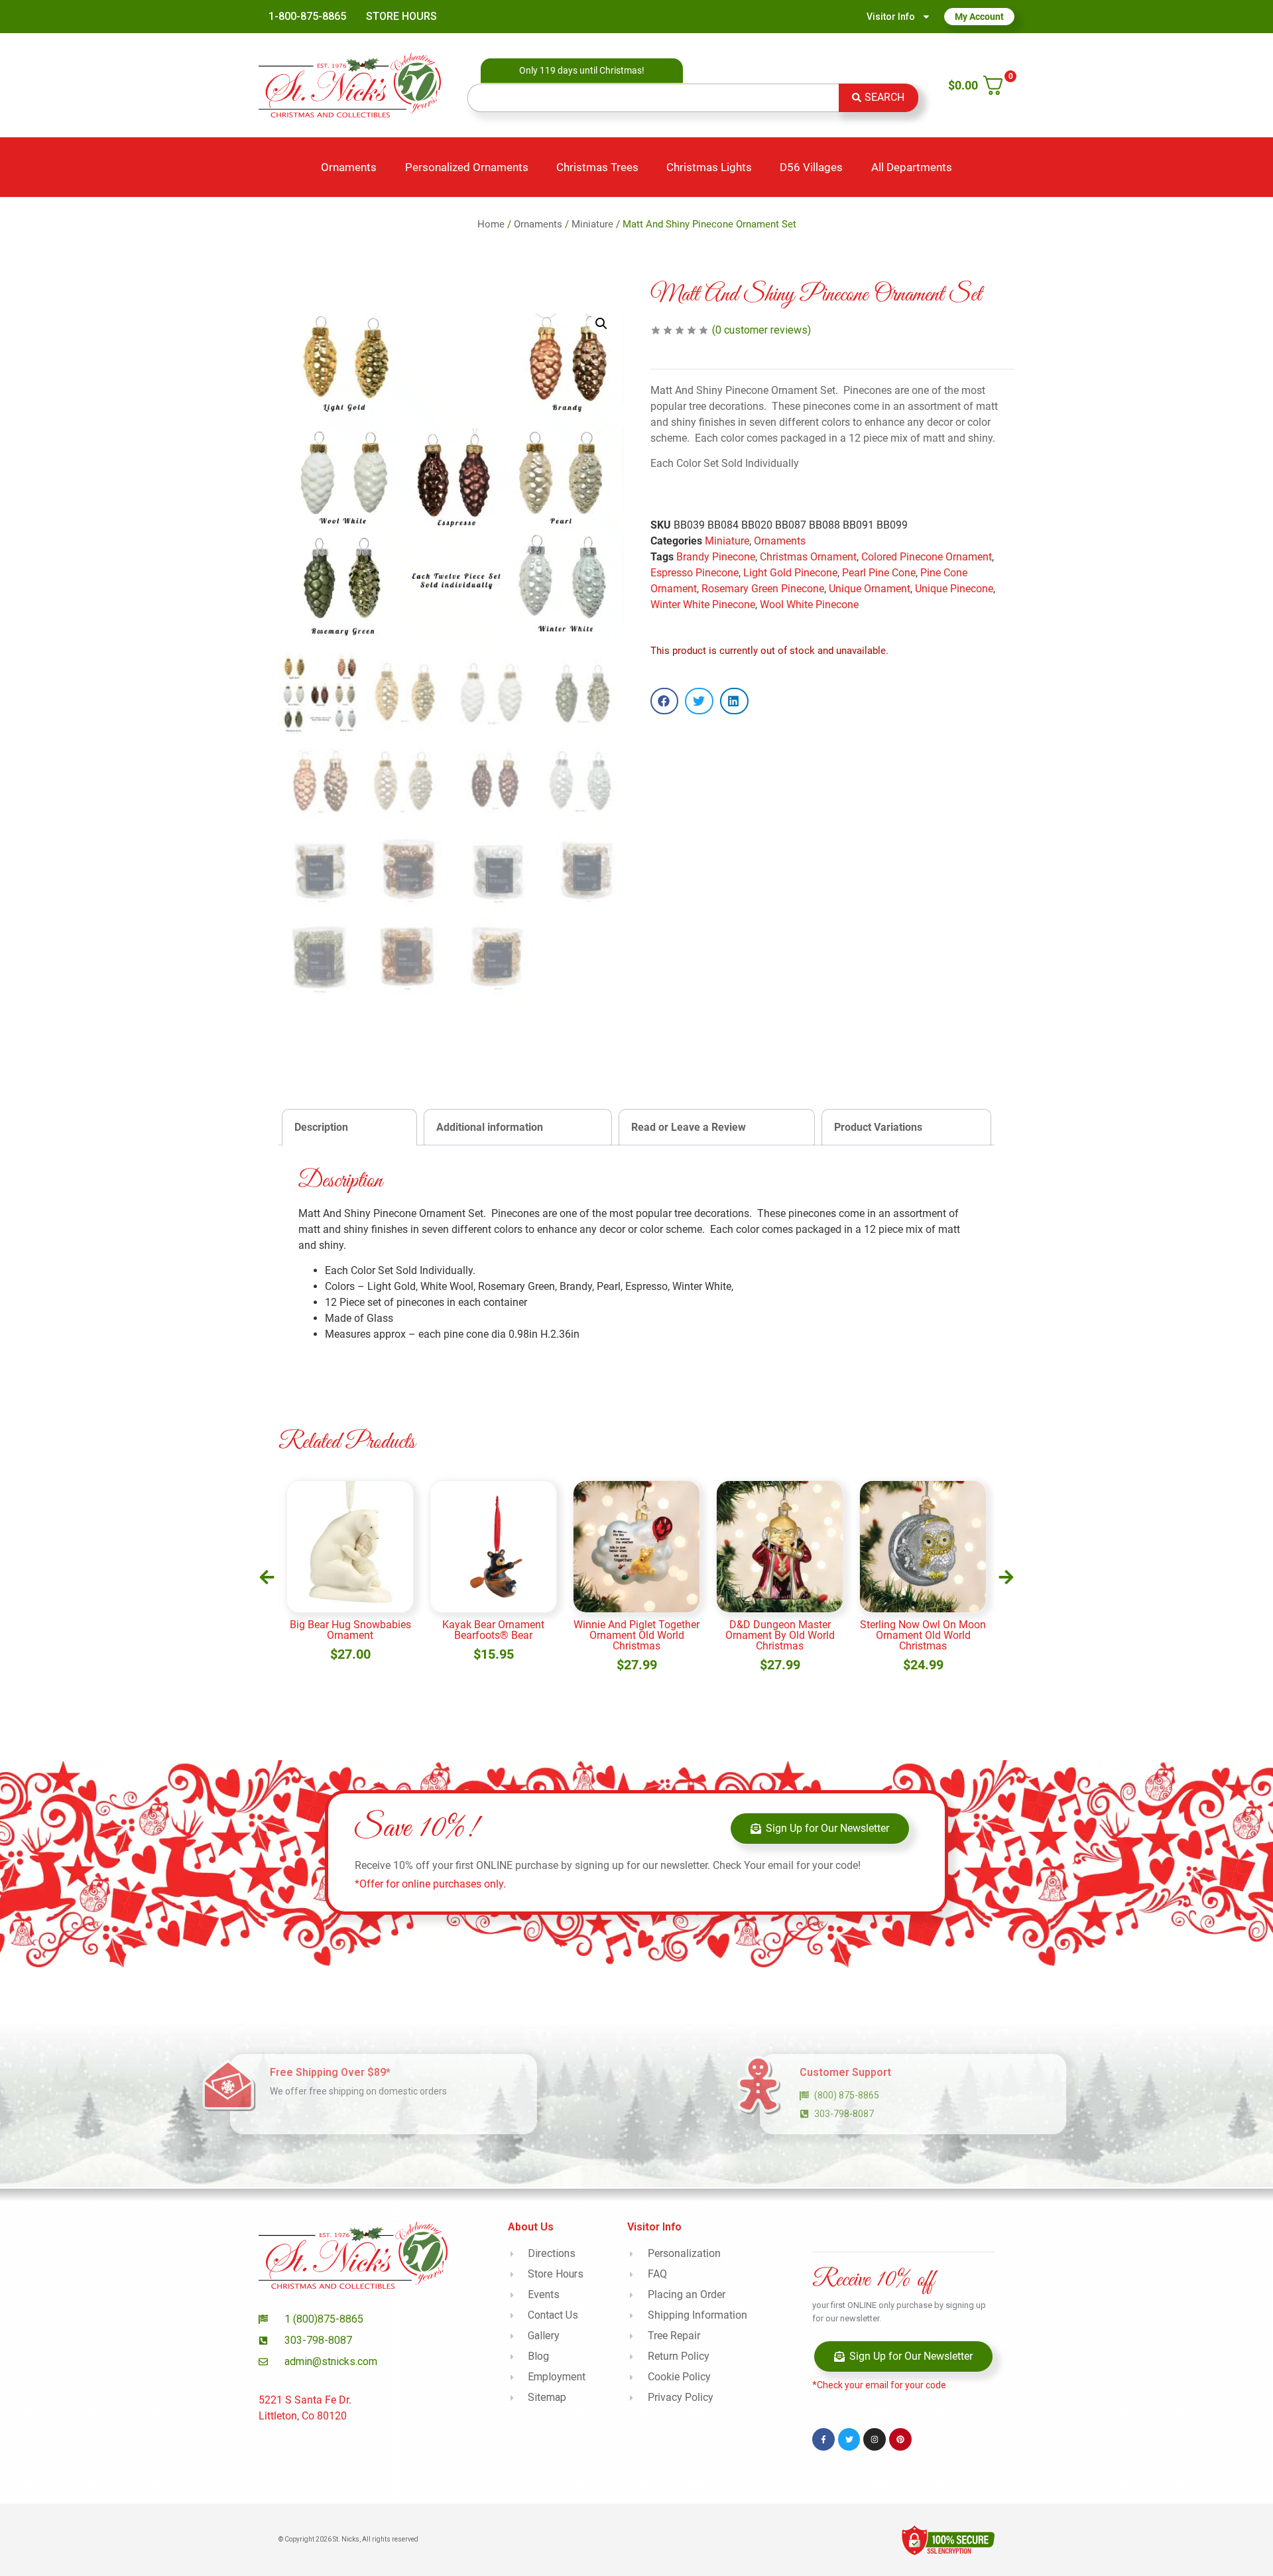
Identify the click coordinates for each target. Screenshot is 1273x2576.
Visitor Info (891, 17)
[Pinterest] (900, 2439)
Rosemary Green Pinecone (763, 589)
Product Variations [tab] (878, 1127)
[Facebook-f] (823, 2439)
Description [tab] (321, 1127)
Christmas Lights (709, 167)
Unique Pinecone (954, 589)
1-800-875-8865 (307, 16)
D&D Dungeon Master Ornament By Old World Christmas (637, 1635)
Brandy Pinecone (716, 557)
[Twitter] (849, 2439)
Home (491, 224)
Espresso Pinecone (695, 573)
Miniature (592, 224)
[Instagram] (875, 2439)
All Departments (912, 167)
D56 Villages (811, 167)
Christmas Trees (597, 167)
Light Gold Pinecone (790, 573)
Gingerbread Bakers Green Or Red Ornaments (923, 1630)
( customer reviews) (761, 330)
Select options (923, 1667)
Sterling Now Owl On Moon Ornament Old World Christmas (780, 1635)
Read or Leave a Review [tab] (689, 1127)
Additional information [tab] (490, 1127)
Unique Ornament (870, 589)
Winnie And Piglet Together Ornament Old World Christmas (493, 1635)
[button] (601, 324)
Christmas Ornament (808, 557)
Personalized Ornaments (467, 167)
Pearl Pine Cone (879, 573)
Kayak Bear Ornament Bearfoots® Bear (350, 1630)
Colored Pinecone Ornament (927, 557)
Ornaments (349, 167)
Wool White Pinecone (809, 605)
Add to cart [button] (350, 1667)
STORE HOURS (401, 16)
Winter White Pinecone (703, 605)
